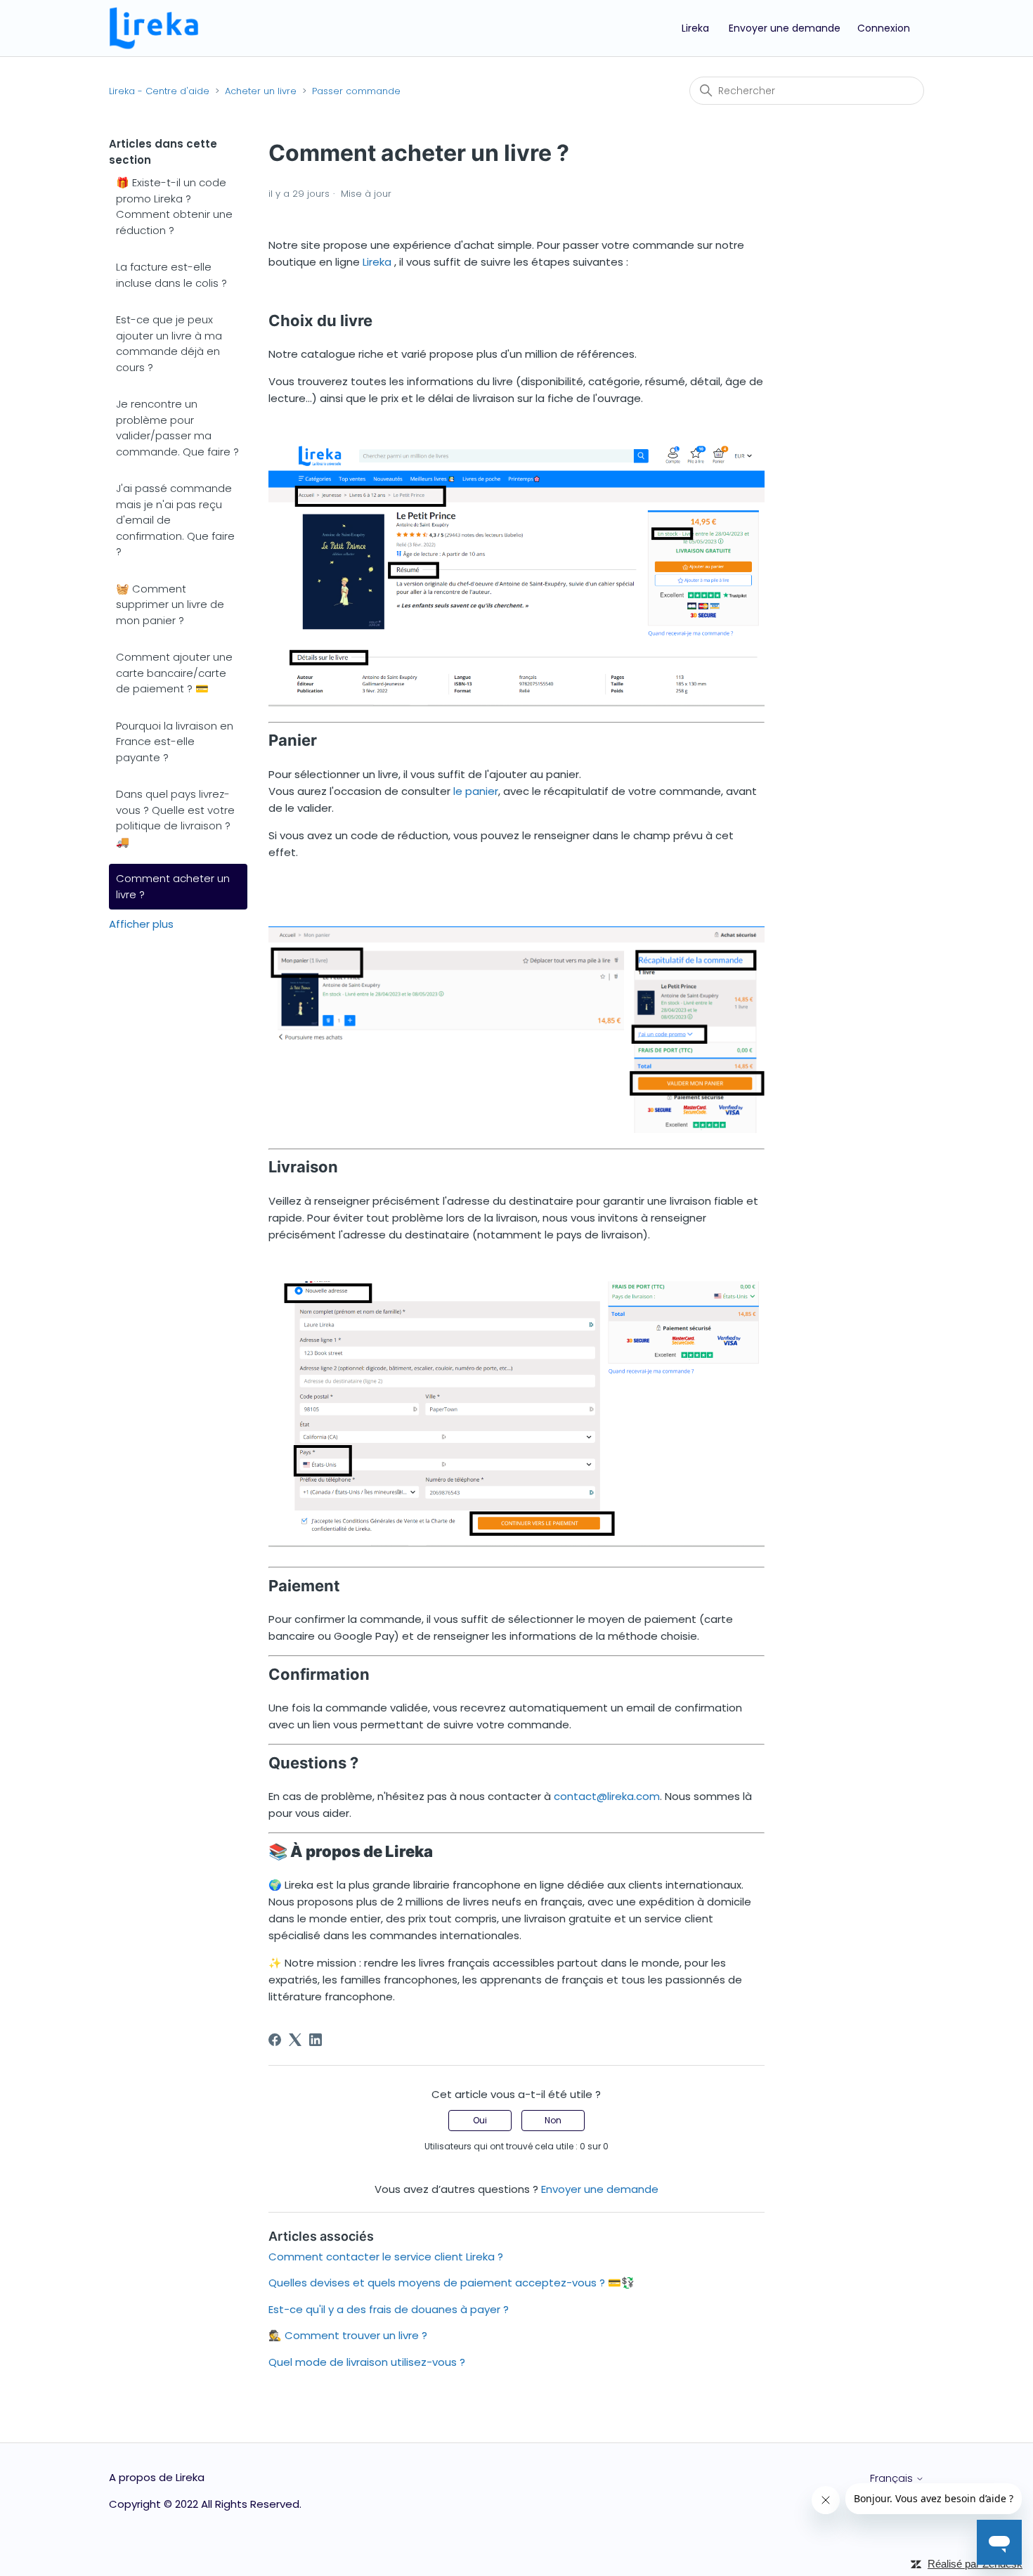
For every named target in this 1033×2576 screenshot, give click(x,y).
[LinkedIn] (316, 2040)
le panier (476, 791)
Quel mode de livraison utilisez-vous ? (367, 2362)
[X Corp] (295, 2040)
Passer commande (356, 91)
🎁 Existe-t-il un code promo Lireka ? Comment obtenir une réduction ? (174, 206)
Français (893, 2478)
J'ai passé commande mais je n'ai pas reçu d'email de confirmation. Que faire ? (175, 520)
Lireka (695, 28)
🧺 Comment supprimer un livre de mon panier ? (170, 604)
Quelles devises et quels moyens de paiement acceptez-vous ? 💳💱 (451, 2283)
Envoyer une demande (785, 28)
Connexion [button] (884, 28)
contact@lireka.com (607, 1796)
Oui (480, 2120)
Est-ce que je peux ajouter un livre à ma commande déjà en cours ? (169, 343)
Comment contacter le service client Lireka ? (386, 2257)
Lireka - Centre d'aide (159, 91)
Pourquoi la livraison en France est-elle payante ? (175, 742)
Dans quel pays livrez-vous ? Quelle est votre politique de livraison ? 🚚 (175, 818)
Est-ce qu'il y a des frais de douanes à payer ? (389, 2309)
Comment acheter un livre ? (173, 886)
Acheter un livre (261, 91)
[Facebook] (275, 2040)
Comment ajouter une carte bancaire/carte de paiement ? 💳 (174, 673)
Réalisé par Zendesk (975, 2564)
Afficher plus (141, 924)
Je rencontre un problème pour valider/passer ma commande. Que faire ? (177, 428)
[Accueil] (154, 27)
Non (553, 2120)
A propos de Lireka (157, 2477)
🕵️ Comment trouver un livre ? (348, 2335)
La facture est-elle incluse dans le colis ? (171, 275)
